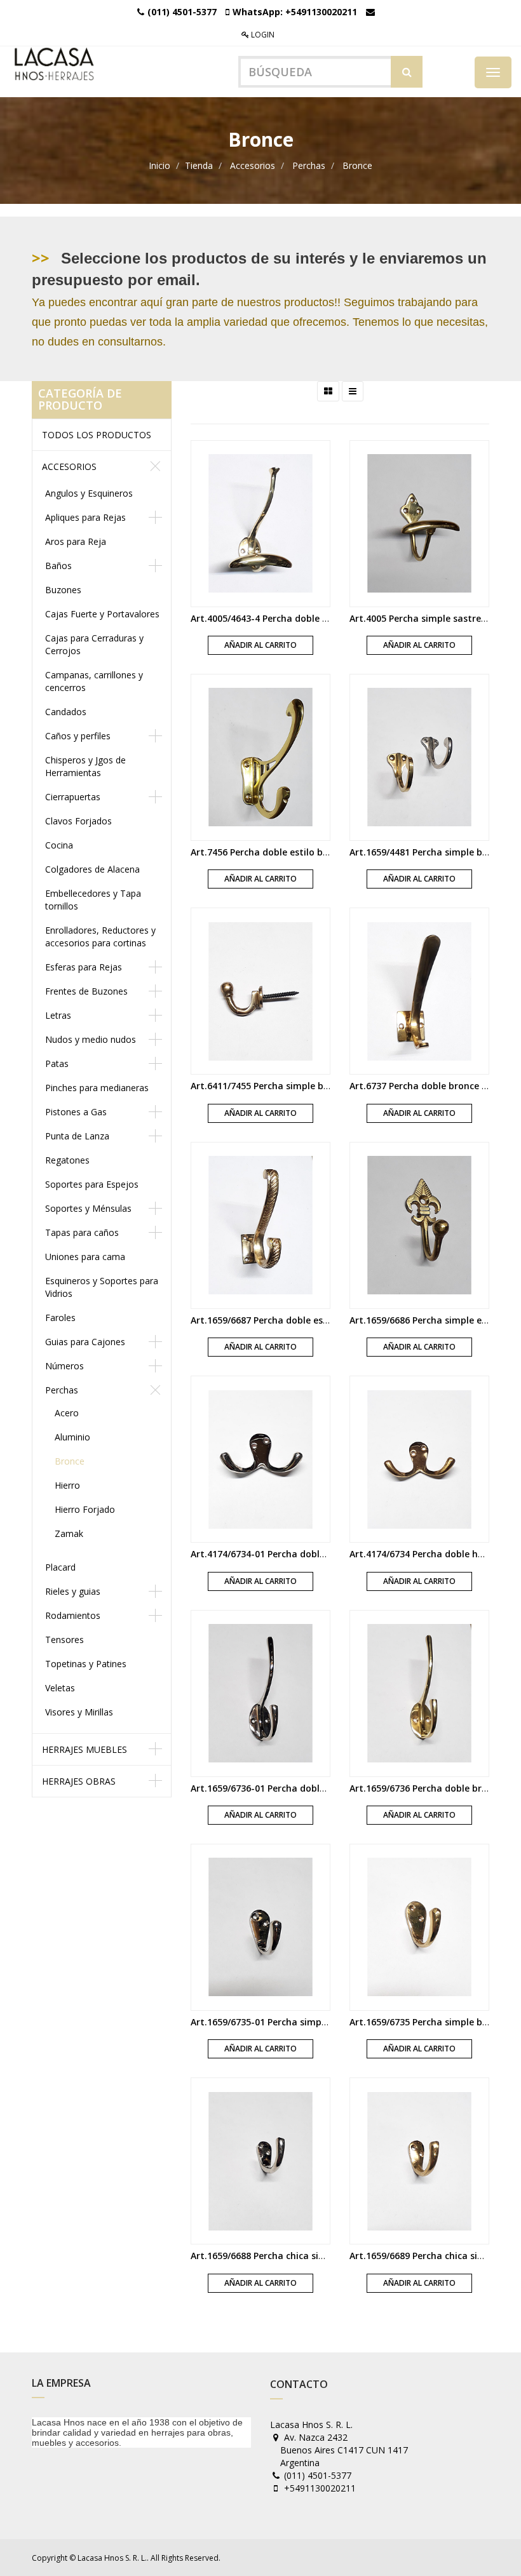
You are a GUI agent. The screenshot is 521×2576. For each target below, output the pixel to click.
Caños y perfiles (78, 736)
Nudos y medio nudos (91, 1039)
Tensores (64, 1640)
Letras (58, 1015)
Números (64, 1366)
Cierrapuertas (73, 797)
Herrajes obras (79, 1781)
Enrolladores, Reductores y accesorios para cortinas (100, 936)
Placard (60, 1567)
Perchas (309, 165)
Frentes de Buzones (86, 991)
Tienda (199, 165)
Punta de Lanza (77, 1136)
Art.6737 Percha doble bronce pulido (430, 1086)
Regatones (67, 1160)
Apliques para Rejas (85, 517)
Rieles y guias (73, 1591)
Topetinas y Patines (86, 1664)
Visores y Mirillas (79, 1712)
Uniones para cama (85, 1257)
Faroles (60, 1318)
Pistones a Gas (76, 1112)
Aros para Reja (76, 541)
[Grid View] (328, 391)
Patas (57, 1063)
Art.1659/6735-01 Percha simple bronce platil (289, 2022)
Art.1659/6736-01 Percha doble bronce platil (287, 1788)
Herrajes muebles (85, 1749)
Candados (66, 712)
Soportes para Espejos (92, 1184)
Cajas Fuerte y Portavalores (102, 614)
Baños (58, 566)
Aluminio (72, 1437)
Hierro (67, 1485)
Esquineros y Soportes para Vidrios (102, 1287)
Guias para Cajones (85, 1342)
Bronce (357, 165)
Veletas (60, 1688)
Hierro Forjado (85, 1509)
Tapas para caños (82, 1232)
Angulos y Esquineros (89, 493)
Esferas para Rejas (84, 967)
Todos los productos (97, 435)
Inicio (159, 165)
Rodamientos (73, 1615)
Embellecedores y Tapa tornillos (93, 900)
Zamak (69, 1533)
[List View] (353, 391)
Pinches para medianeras (97, 1088)
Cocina (59, 845)
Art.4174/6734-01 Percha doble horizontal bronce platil (312, 1554)
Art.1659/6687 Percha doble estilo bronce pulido (296, 1320)
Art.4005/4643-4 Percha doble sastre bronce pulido (302, 618)
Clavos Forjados (78, 821)
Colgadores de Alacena (92, 869)
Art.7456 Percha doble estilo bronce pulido (284, 852)
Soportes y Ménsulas (88, 1208)
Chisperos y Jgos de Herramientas (85, 766)
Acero (67, 1413)
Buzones (63, 590)
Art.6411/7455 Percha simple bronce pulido (285, 1086)
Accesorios (253, 165)
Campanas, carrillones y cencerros (94, 681)
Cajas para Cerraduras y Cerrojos (94, 644)
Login (262, 35)
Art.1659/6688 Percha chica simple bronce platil (295, 2256)
